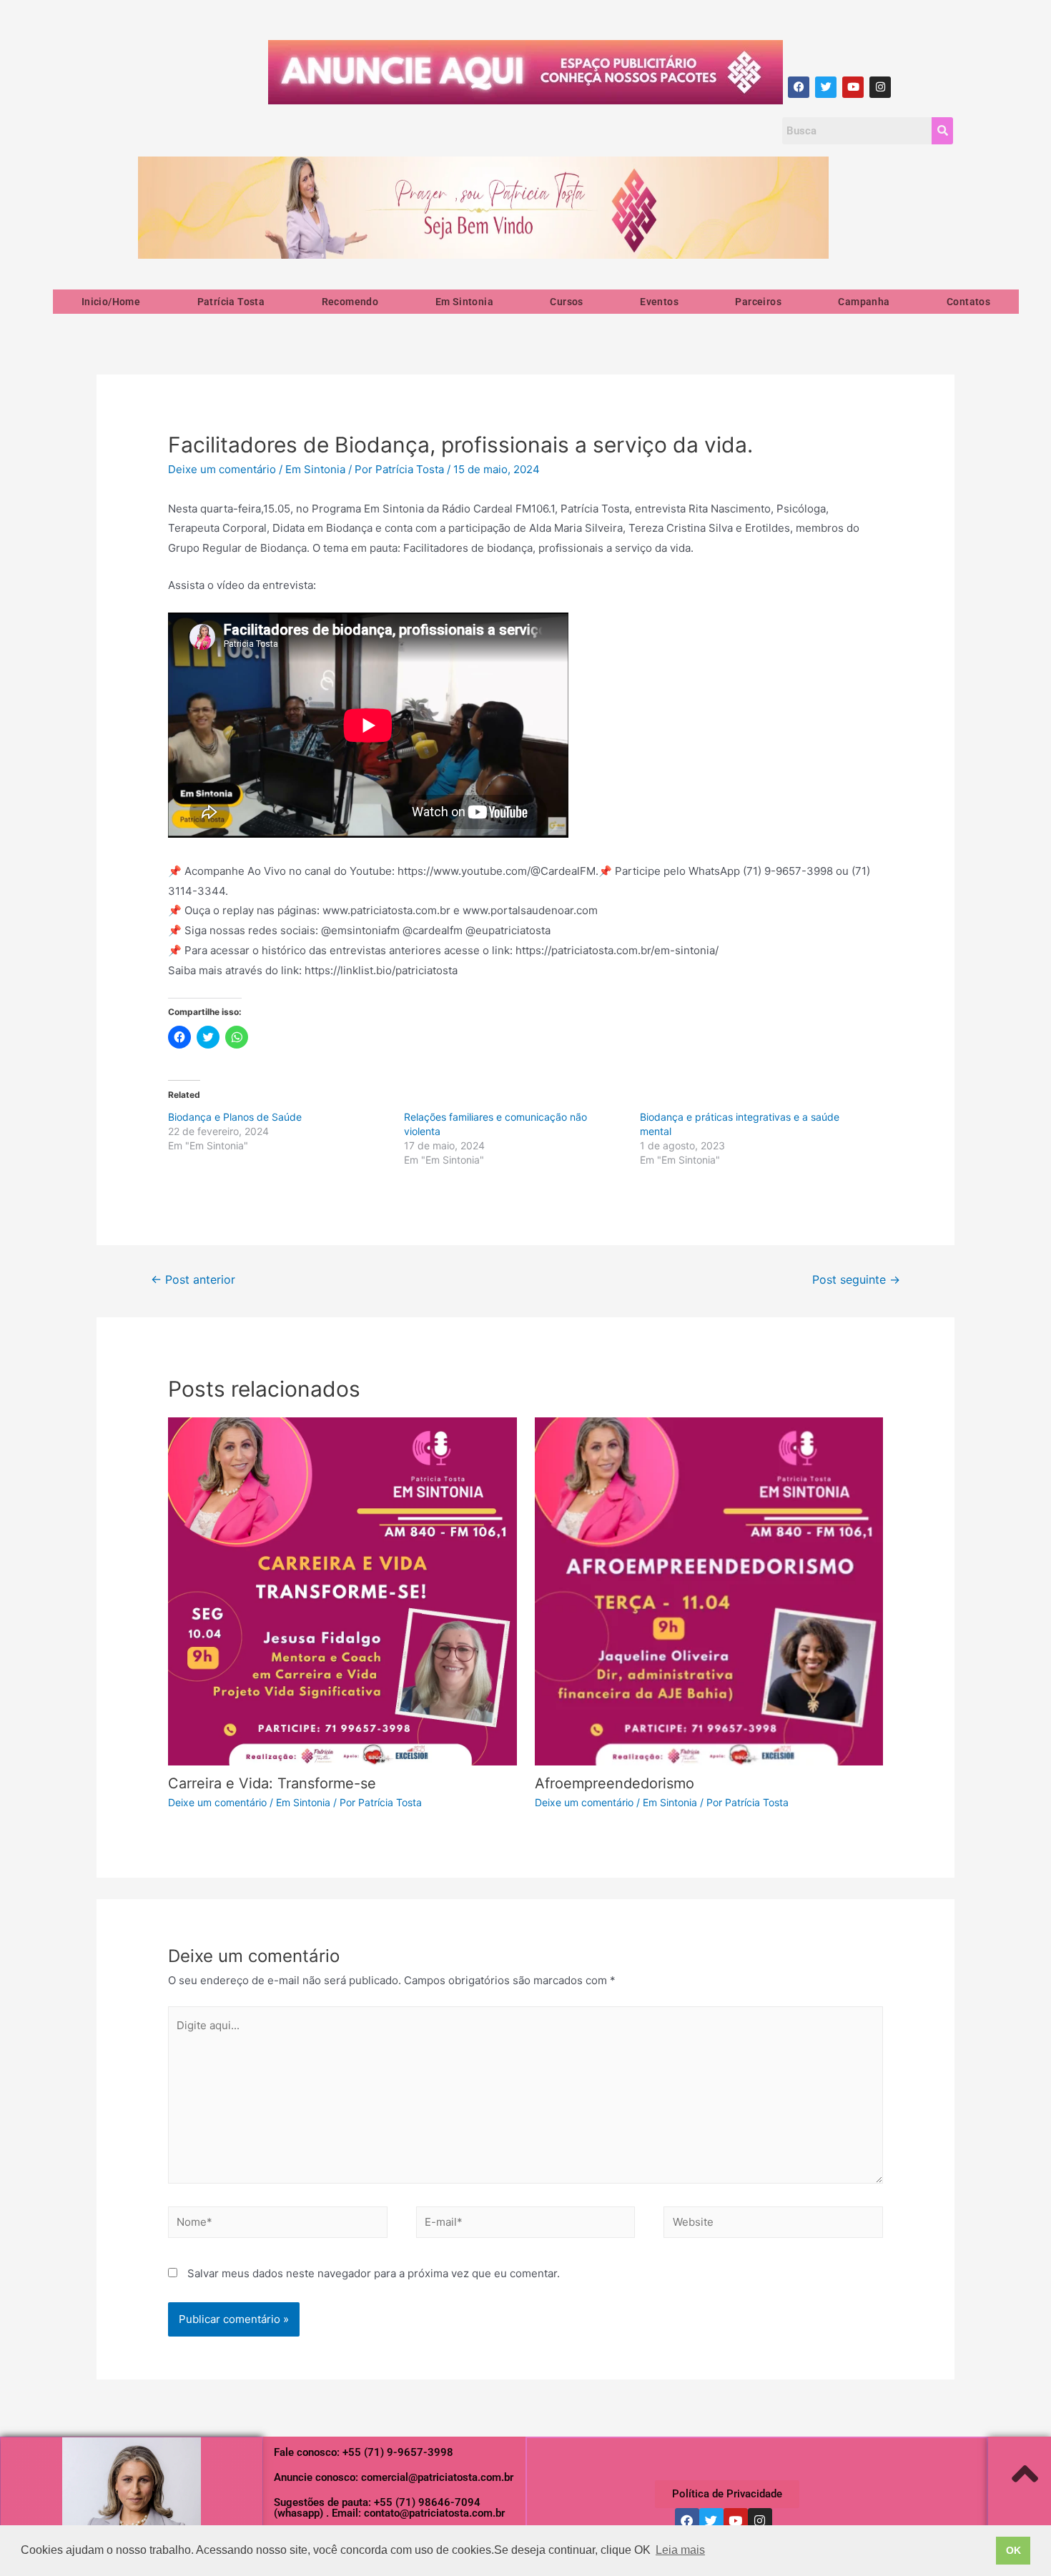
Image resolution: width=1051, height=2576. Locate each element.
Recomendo (350, 302)
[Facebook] (799, 87)
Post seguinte (856, 1280)
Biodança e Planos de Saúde (235, 1117)
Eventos (659, 302)
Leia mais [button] (680, 2550)
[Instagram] (880, 87)
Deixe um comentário (222, 469)
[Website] (773, 2225)
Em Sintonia (464, 302)
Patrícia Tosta (231, 302)
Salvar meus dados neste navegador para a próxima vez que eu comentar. (374, 2273)
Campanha (864, 302)
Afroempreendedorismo (615, 1783)
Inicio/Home (111, 302)
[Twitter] (826, 87)
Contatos (968, 302)
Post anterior (193, 1280)
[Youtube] (853, 87)
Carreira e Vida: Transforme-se (272, 1783)
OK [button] (1013, 2550)
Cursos (566, 302)
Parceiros (758, 302)
